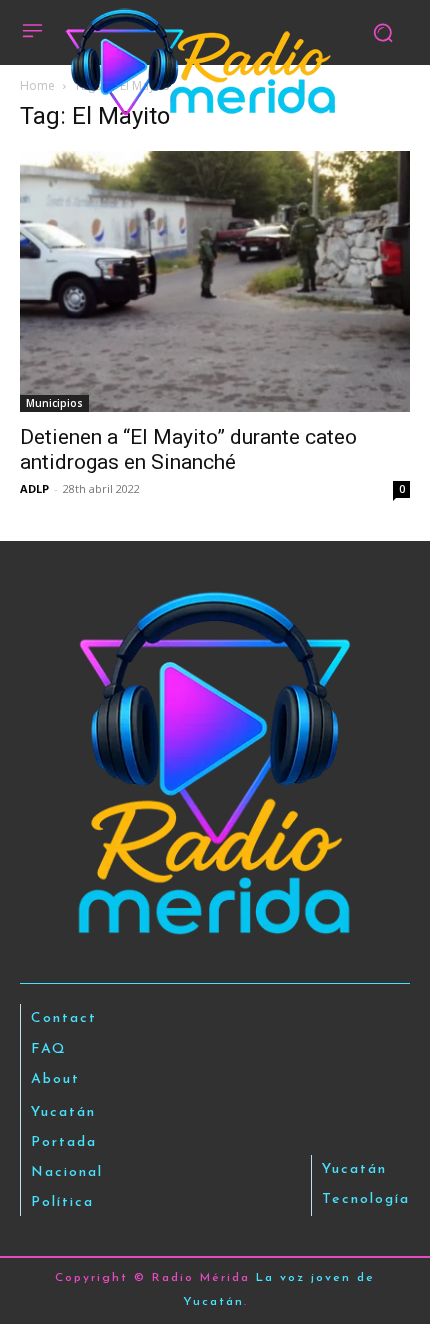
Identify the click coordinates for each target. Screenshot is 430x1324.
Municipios (54, 403)
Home (37, 85)
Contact (64, 1018)
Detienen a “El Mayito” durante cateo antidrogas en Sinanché (188, 449)
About (55, 1079)
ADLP (34, 488)
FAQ (49, 1049)
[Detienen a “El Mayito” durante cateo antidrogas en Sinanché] (215, 281)
